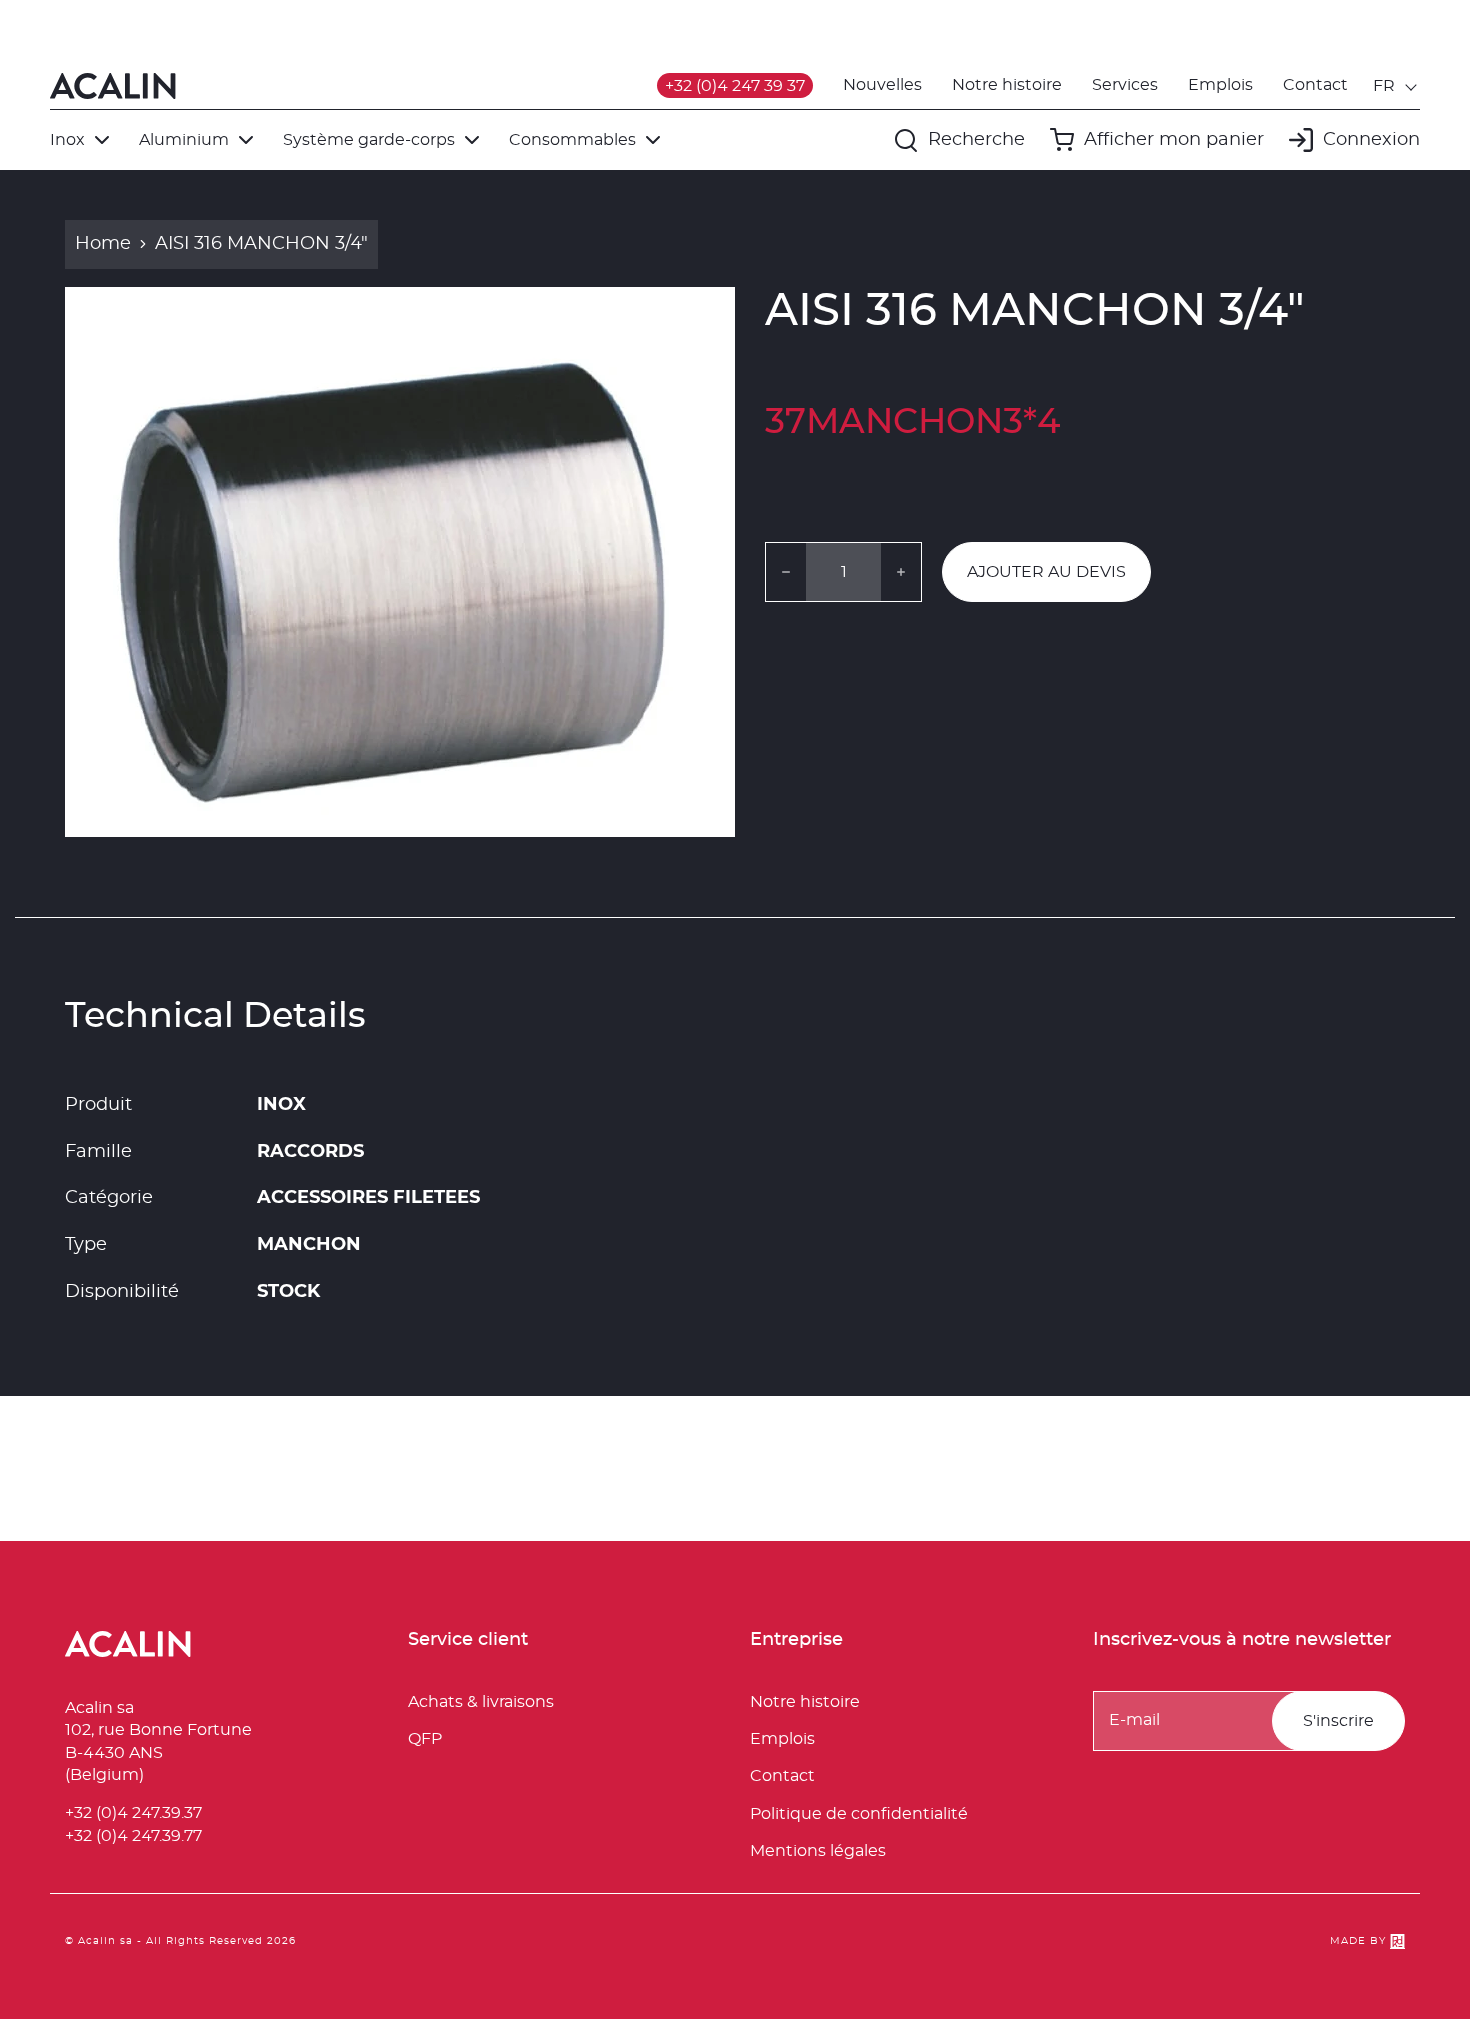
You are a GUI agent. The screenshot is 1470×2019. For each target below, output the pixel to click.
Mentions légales (818, 1851)
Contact (1315, 85)
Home (103, 244)
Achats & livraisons (481, 1702)
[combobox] (1396, 86)
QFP (425, 1739)
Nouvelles (882, 85)
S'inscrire (1338, 1721)
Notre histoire (1007, 85)
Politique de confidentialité (859, 1814)
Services (1125, 85)
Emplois (1220, 85)
